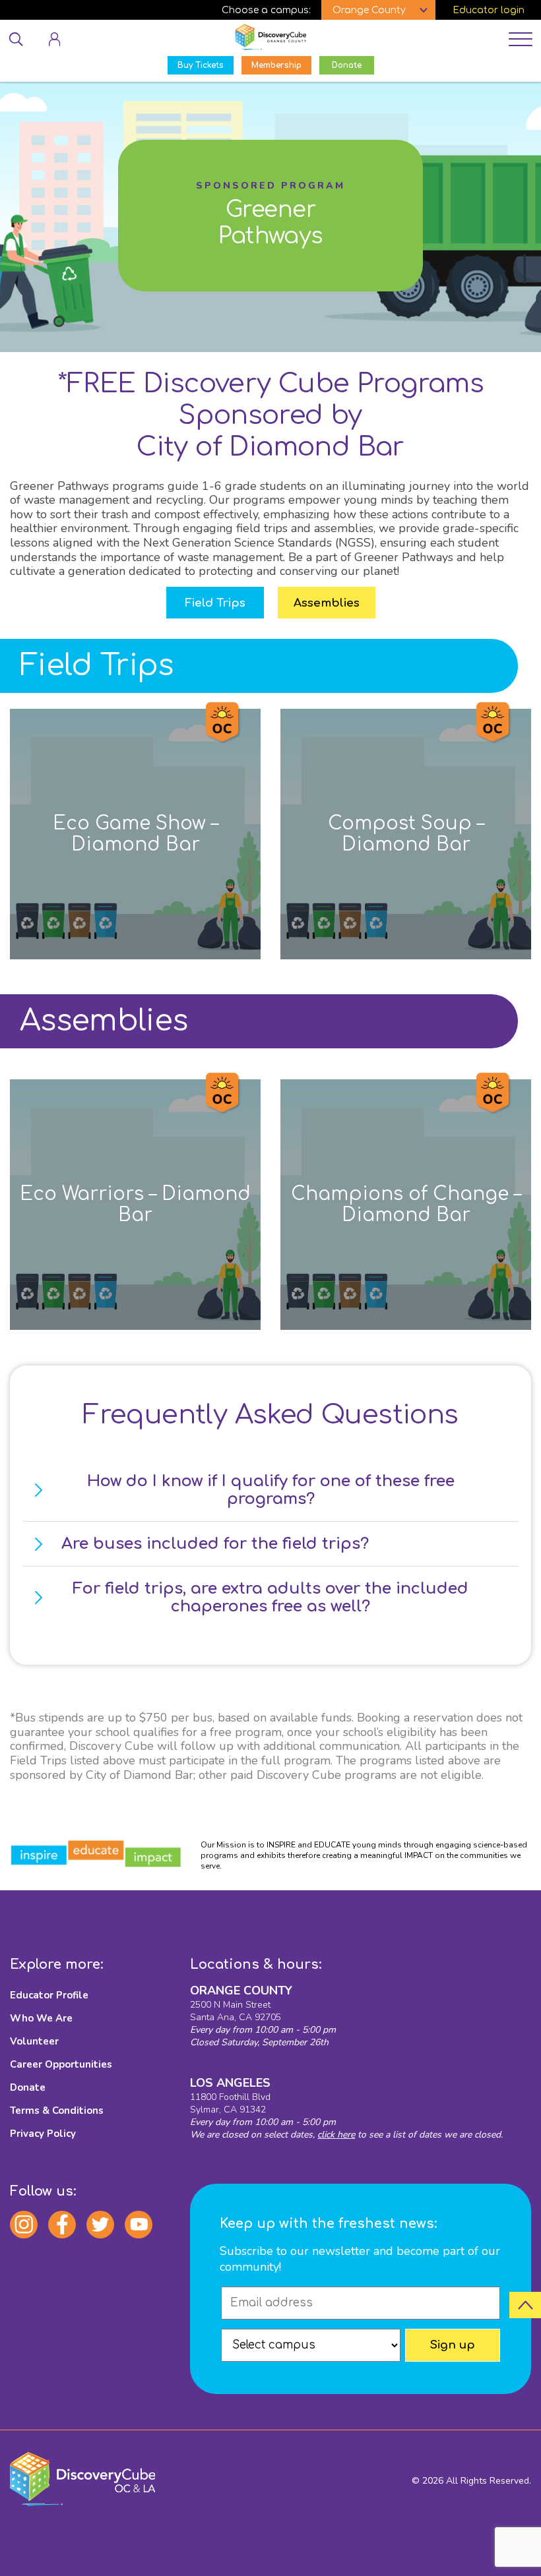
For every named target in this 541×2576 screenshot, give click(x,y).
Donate (28, 2087)
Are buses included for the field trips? (215, 1544)
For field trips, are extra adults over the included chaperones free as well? (270, 1598)
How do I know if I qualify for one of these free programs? (271, 1490)
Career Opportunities (61, 2064)
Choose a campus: (266, 10)
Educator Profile (49, 1995)
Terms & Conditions (57, 2111)
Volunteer (34, 2041)
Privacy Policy (43, 2134)
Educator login (489, 10)
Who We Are (41, 2018)
